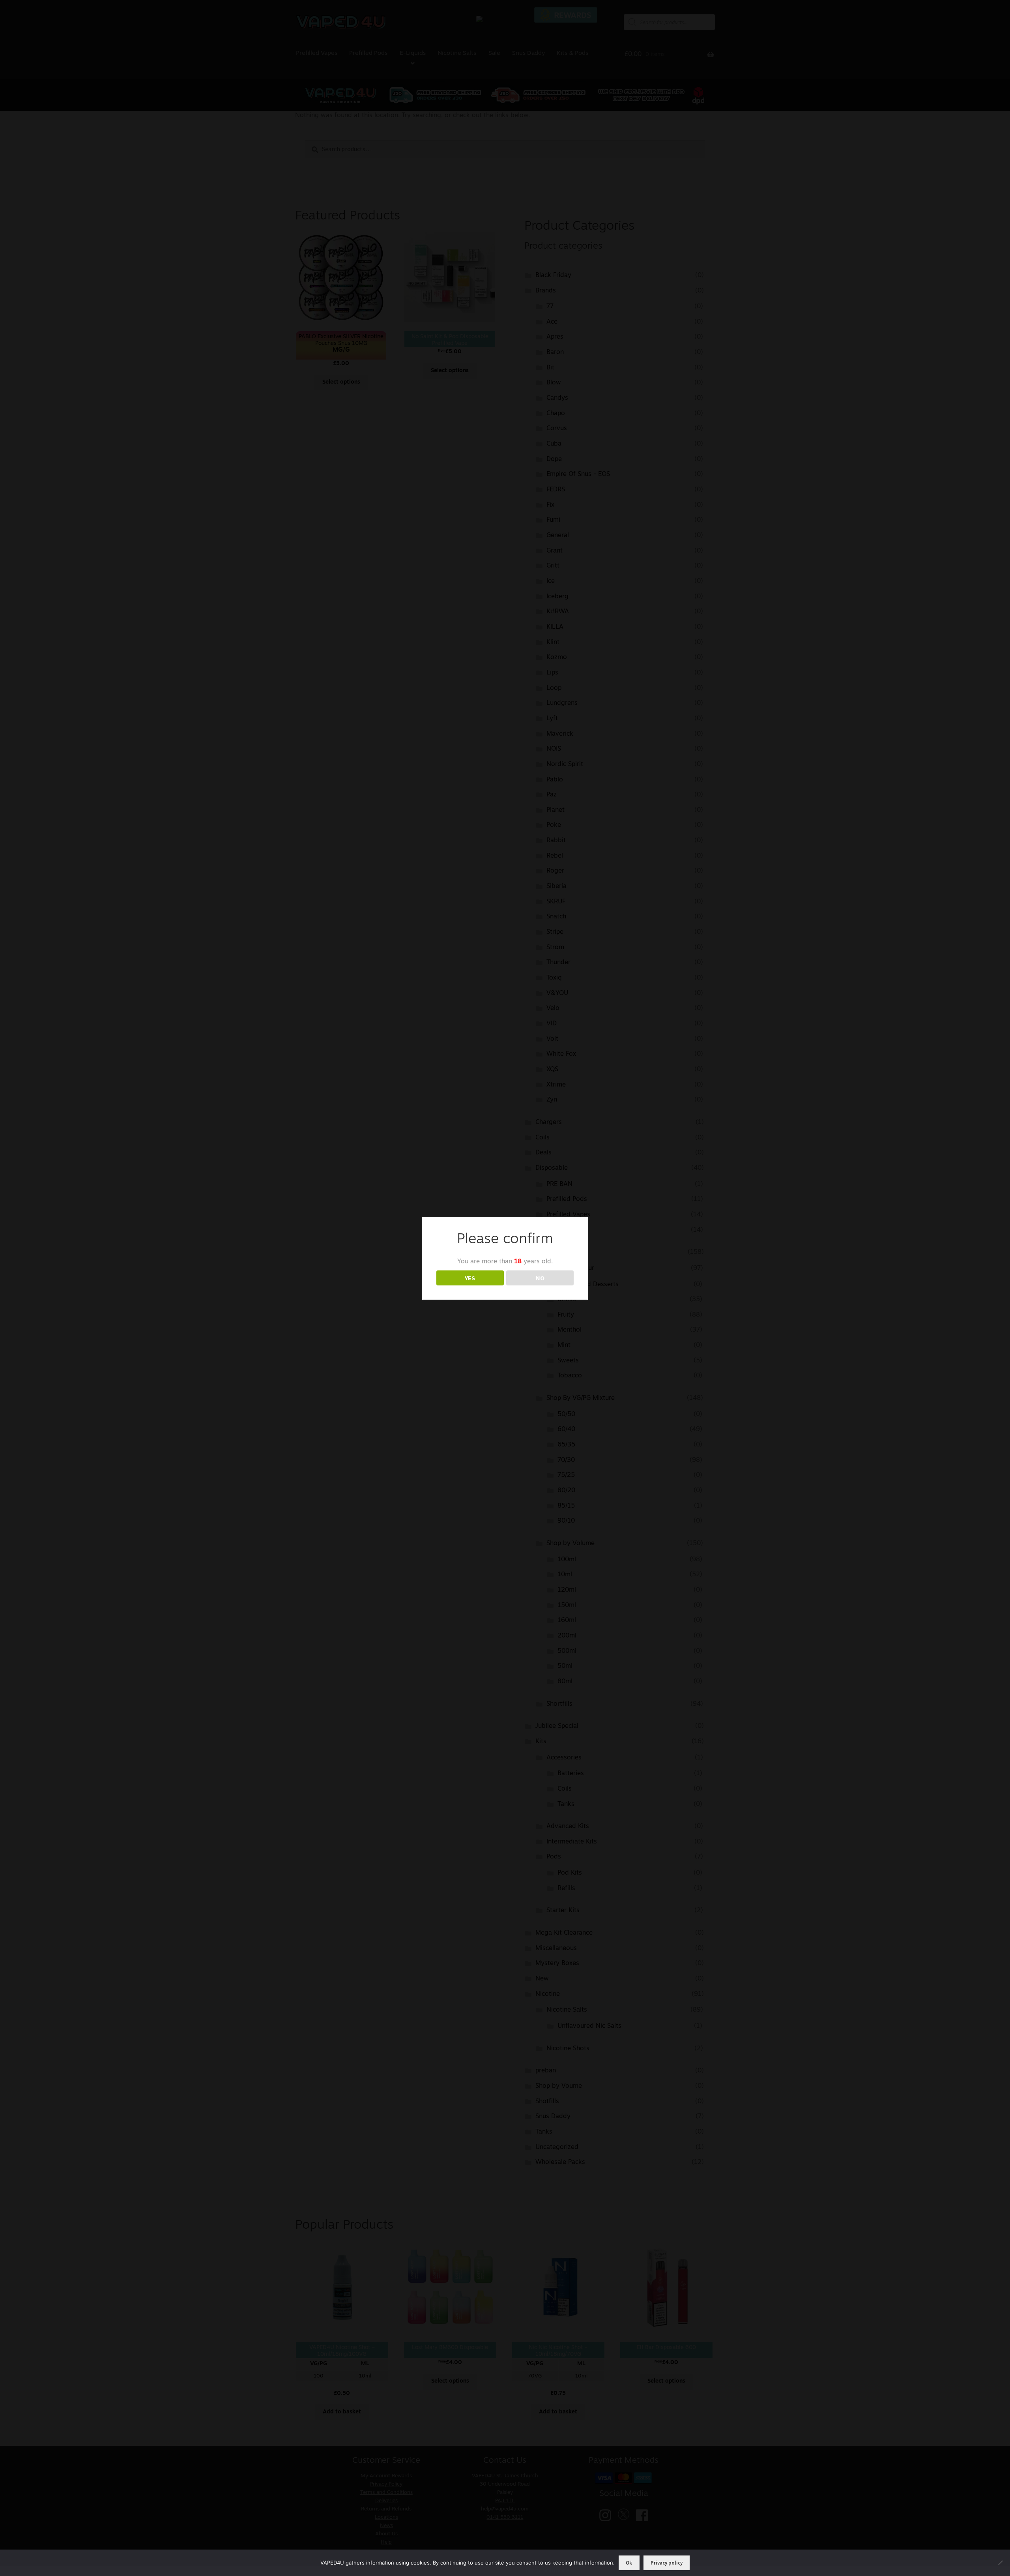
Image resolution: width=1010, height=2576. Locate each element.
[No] (1000, 2563)
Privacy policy (667, 2563)
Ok (629, 2563)
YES (470, 1278)
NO (540, 1278)
